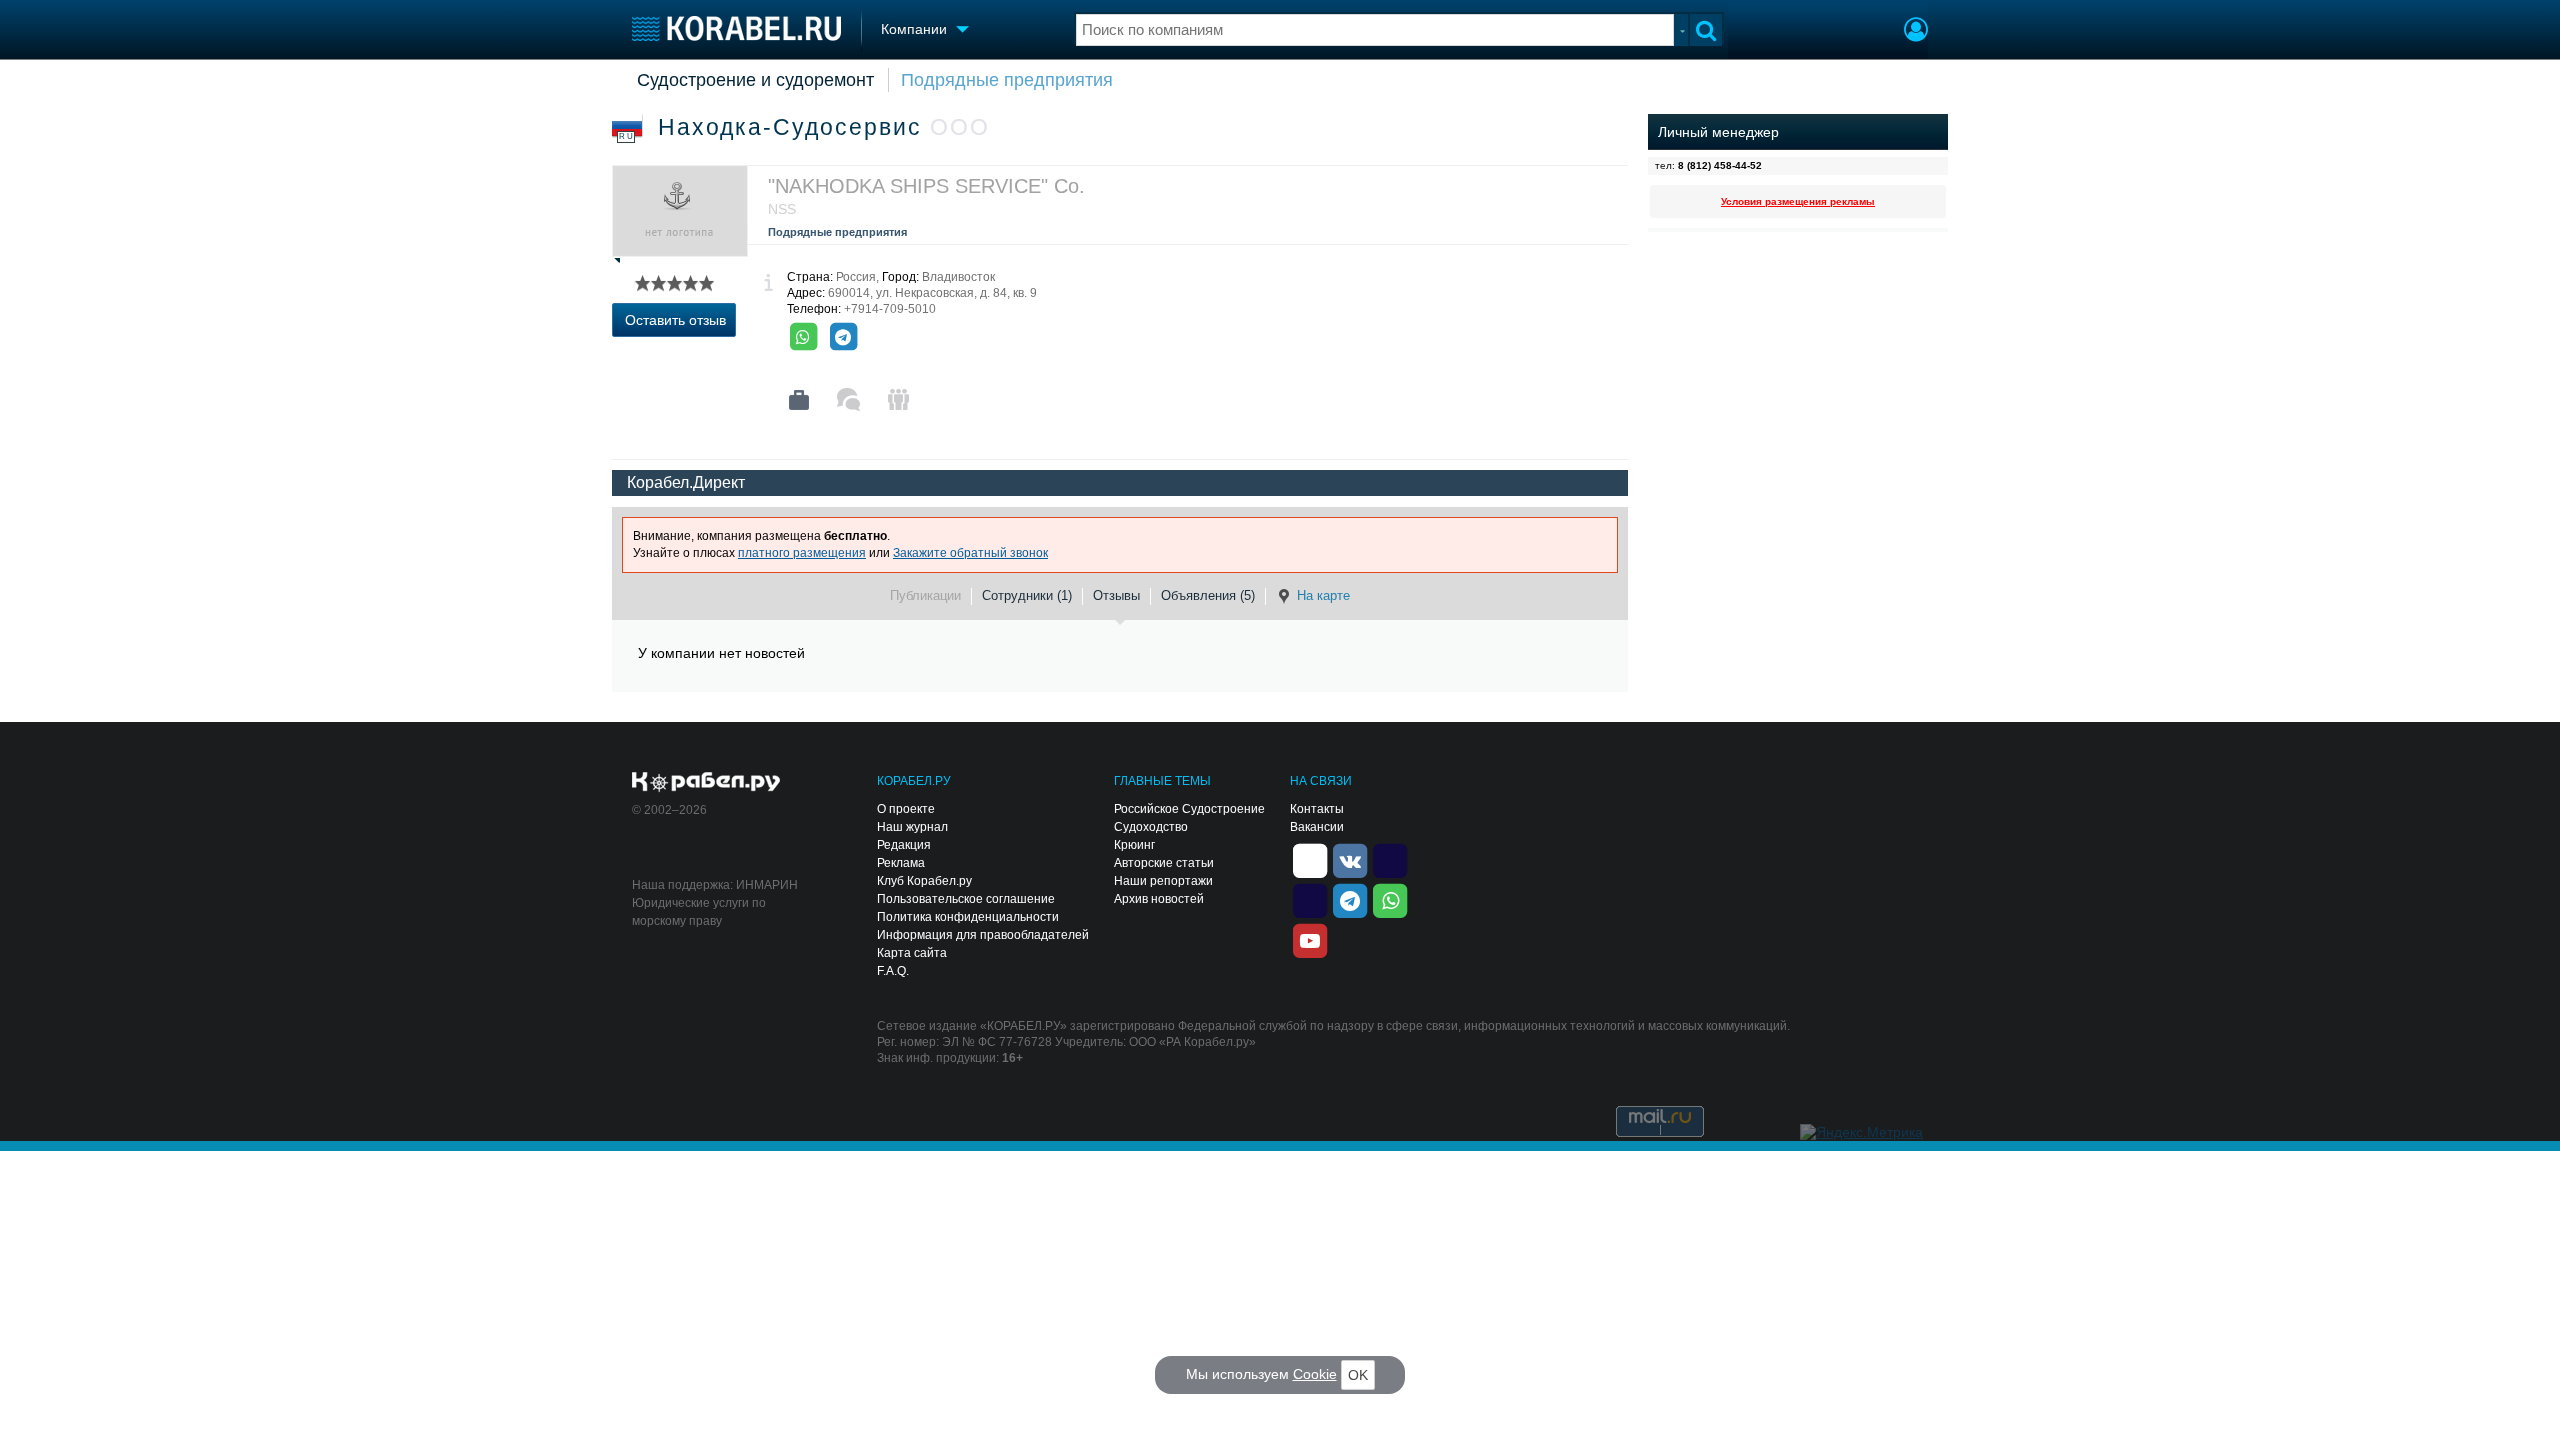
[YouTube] (1310, 939)
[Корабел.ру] (706, 783)
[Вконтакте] (1350, 859)
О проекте (906, 809)
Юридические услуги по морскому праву (699, 912)
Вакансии (1317, 827)
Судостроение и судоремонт (755, 80)
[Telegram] (843, 337)
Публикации (925, 595)
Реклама (901, 863)
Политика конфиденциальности (968, 917)
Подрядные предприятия (1007, 80)
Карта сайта (912, 953)
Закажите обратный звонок (970, 553)
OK (1358, 1375)
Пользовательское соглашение (966, 899)
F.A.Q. (893, 971)
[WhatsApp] (803, 337)
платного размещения (802, 553)
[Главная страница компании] (799, 400)
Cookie (1315, 1374)
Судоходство (1151, 827)
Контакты (1317, 809)
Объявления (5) (1208, 595)
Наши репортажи (1163, 881)
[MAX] (1310, 899)
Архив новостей (1159, 899)
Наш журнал (912, 827)
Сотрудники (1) (1027, 595)
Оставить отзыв (675, 320)
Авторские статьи (1164, 863)
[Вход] (1916, 32)
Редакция (904, 845)
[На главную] (736, 28)
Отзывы (1116, 595)
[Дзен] (1310, 859)
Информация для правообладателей (983, 935)
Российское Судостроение (1189, 809)
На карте (1323, 595)
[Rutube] (1390, 859)
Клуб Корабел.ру (924, 881)
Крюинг (1134, 845)
